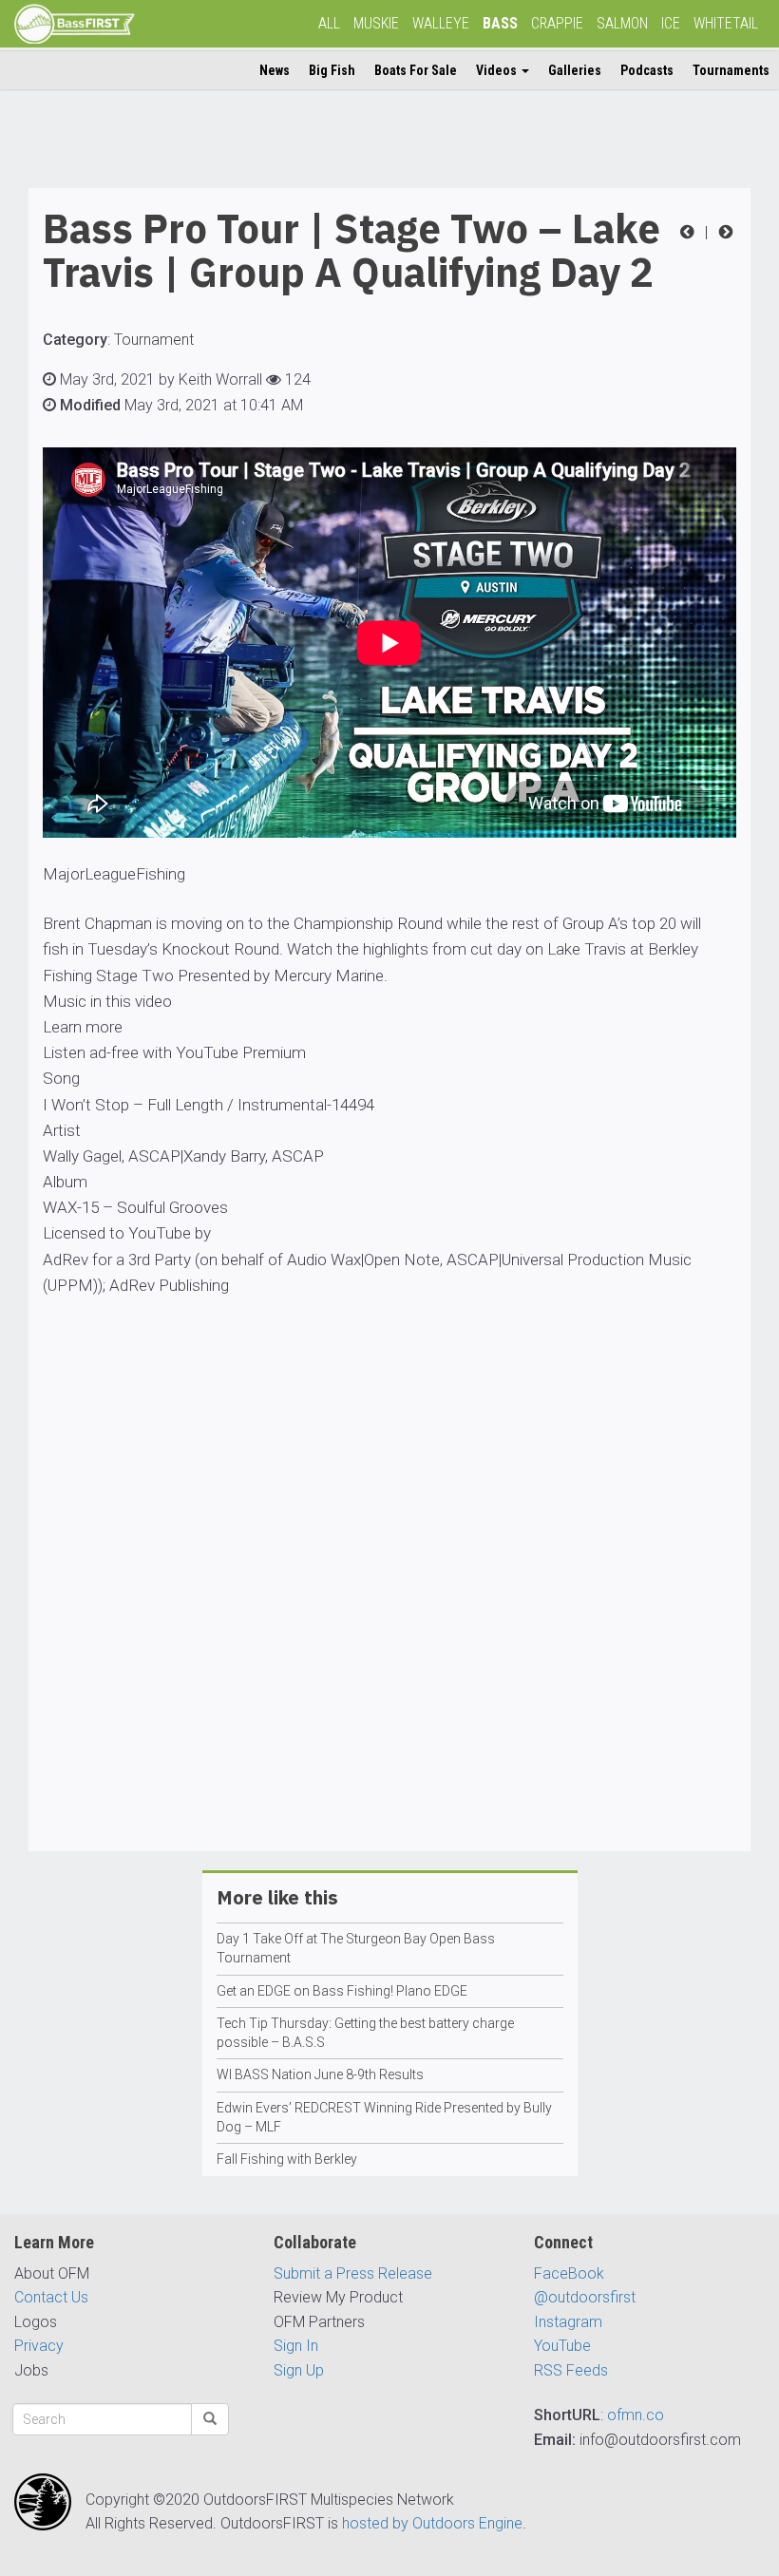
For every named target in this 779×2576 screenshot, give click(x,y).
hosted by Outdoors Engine (432, 2523)
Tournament (154, 340)
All (329, 23)
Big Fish (332, 70)
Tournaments (731, 70)
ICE (671, 23)
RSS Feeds (571, 2370)
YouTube (562, 2346)
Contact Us (51, 2297)
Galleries (575, 70)
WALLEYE (441, 23)
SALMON (622, 23)
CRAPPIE (557, 23)
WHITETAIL (726, 23)
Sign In (296, 2346)
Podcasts (647, 70)
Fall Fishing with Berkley (287, 2159)
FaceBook (569, 2273)
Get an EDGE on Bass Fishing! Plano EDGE (342, 1991)
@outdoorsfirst (585, 2297)
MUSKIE (376, 23)
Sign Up (299, 2370)
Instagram (568, 2322)
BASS (500, 23)
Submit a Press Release (353, 2273)
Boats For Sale (416, 70)
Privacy (39, 2346)
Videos (498, 70)
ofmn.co (636, 2415)
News (275, 70)
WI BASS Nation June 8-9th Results (320, 2074)
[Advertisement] (389, 1629)
